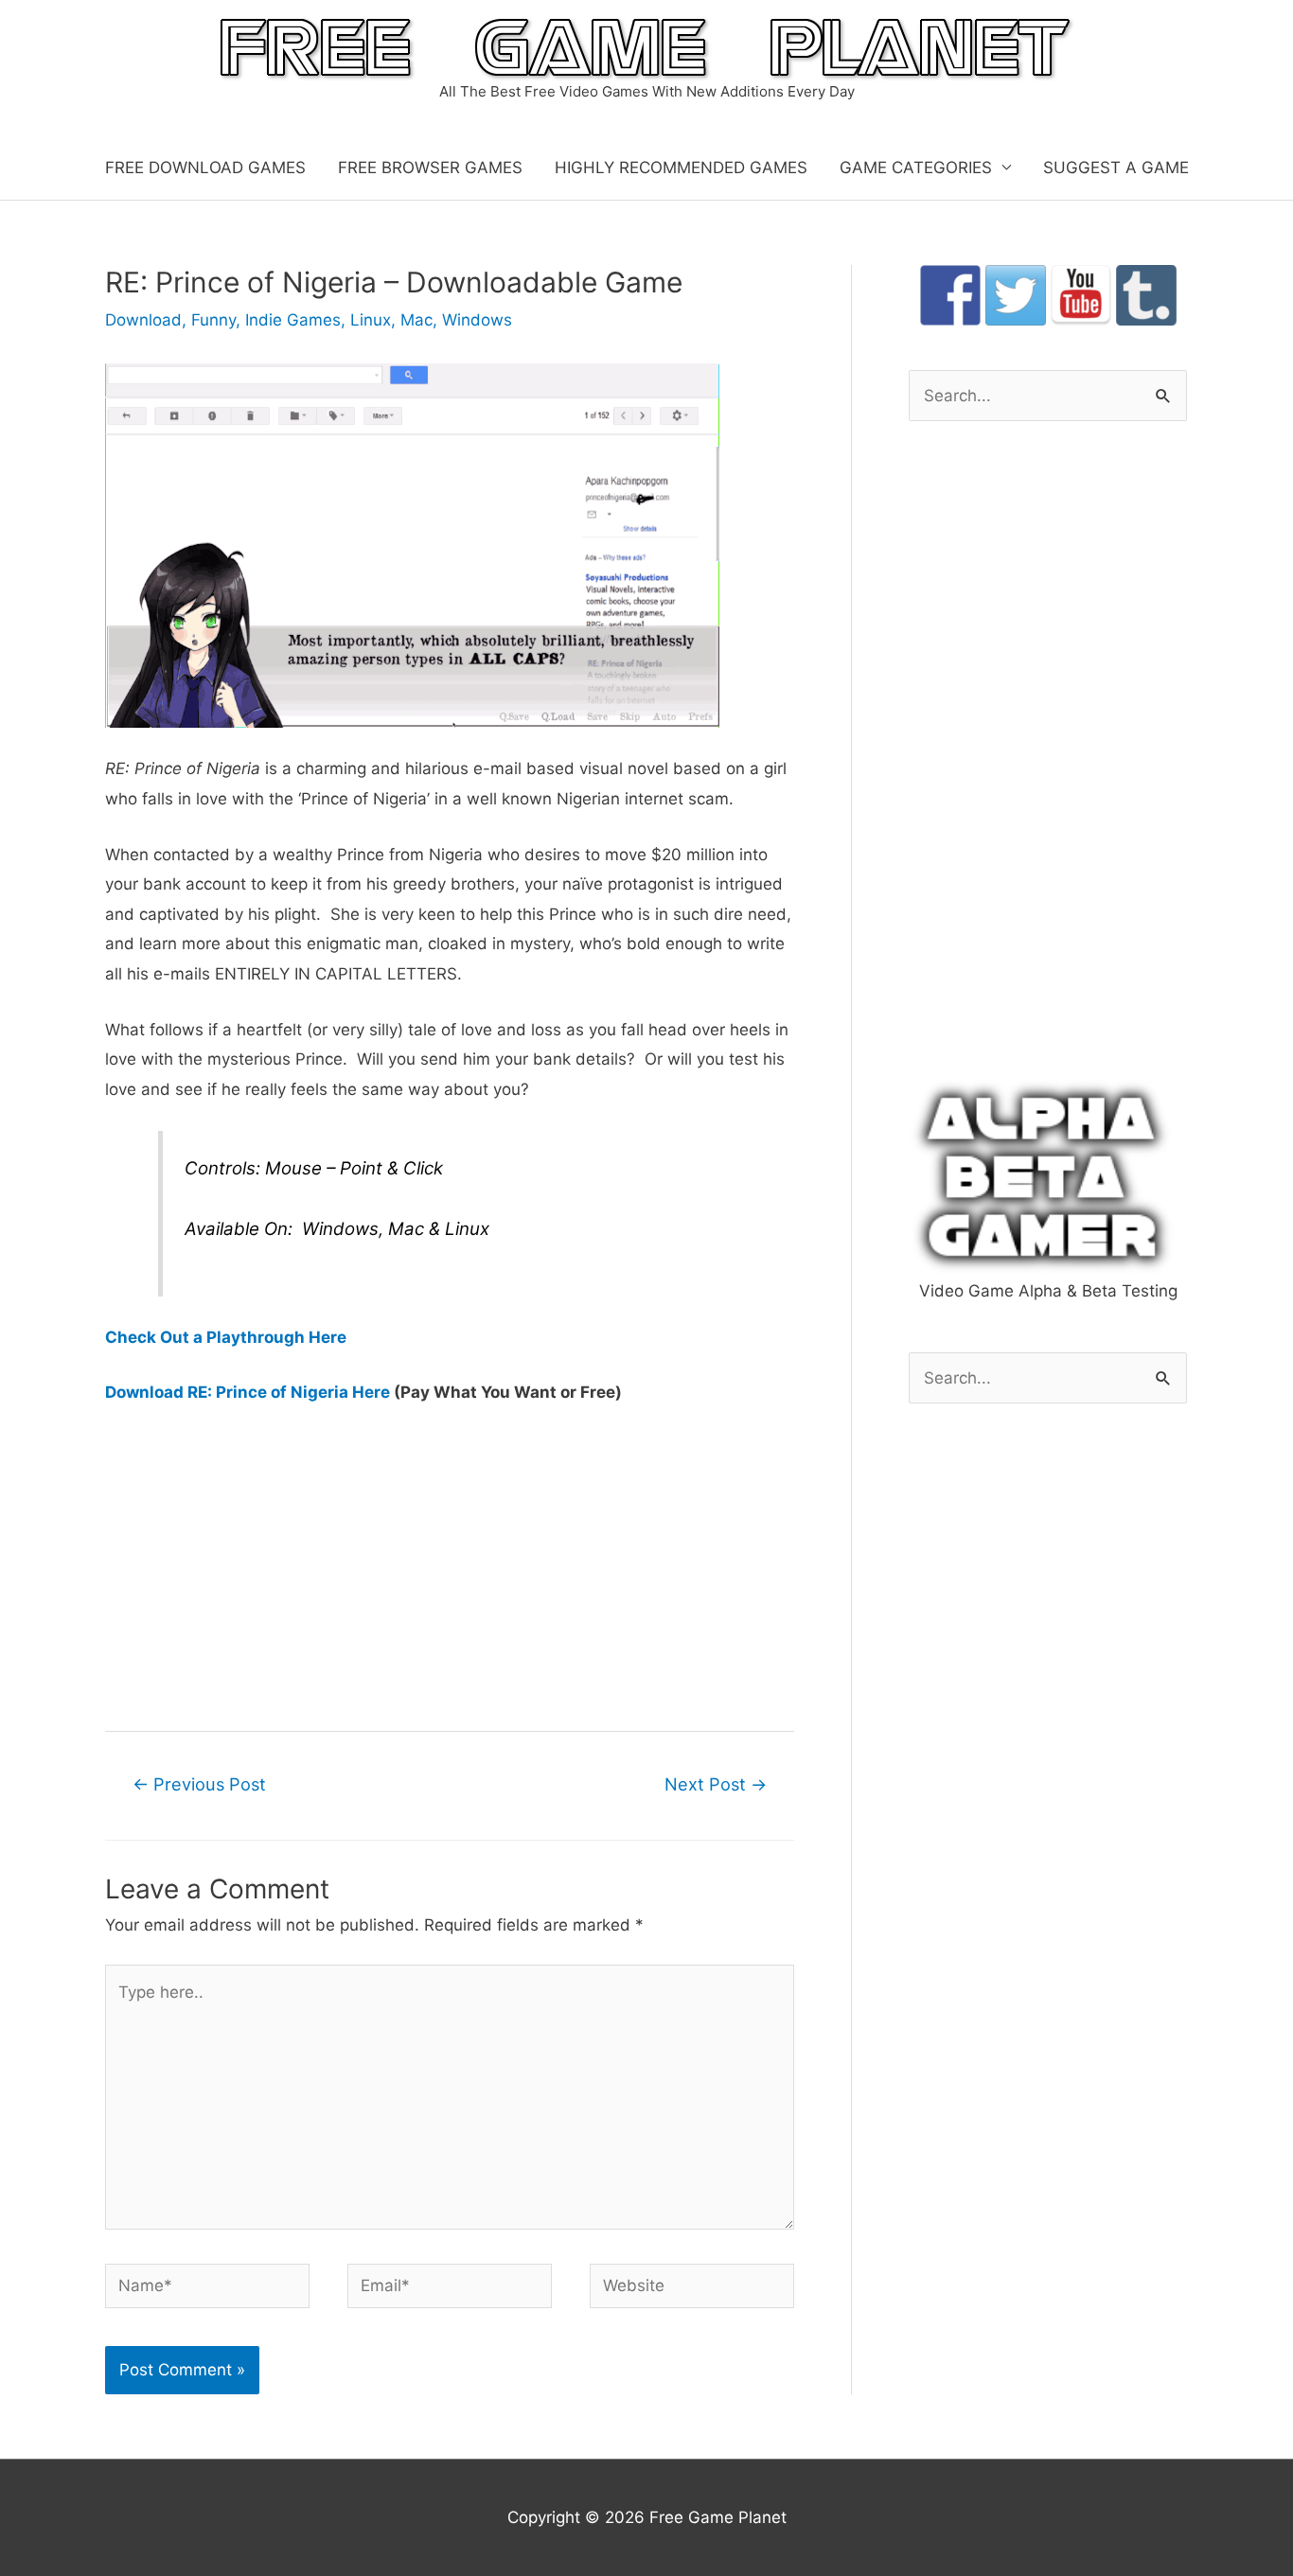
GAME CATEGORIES (916, 168)
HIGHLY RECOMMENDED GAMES (681, 168)
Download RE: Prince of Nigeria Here (248, 1392)
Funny (213, 320)
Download (143, 320)
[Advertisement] (450, 1566)
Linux (371, 320)
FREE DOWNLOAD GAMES (205, 168)
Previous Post (199, 1784)
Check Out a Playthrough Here (226, 1337)
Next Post (716, 1784)
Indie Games (293, 320)
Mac (416, 320)
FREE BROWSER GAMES (430, 168)
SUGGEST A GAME (1116, 168)
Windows (477, 320)
